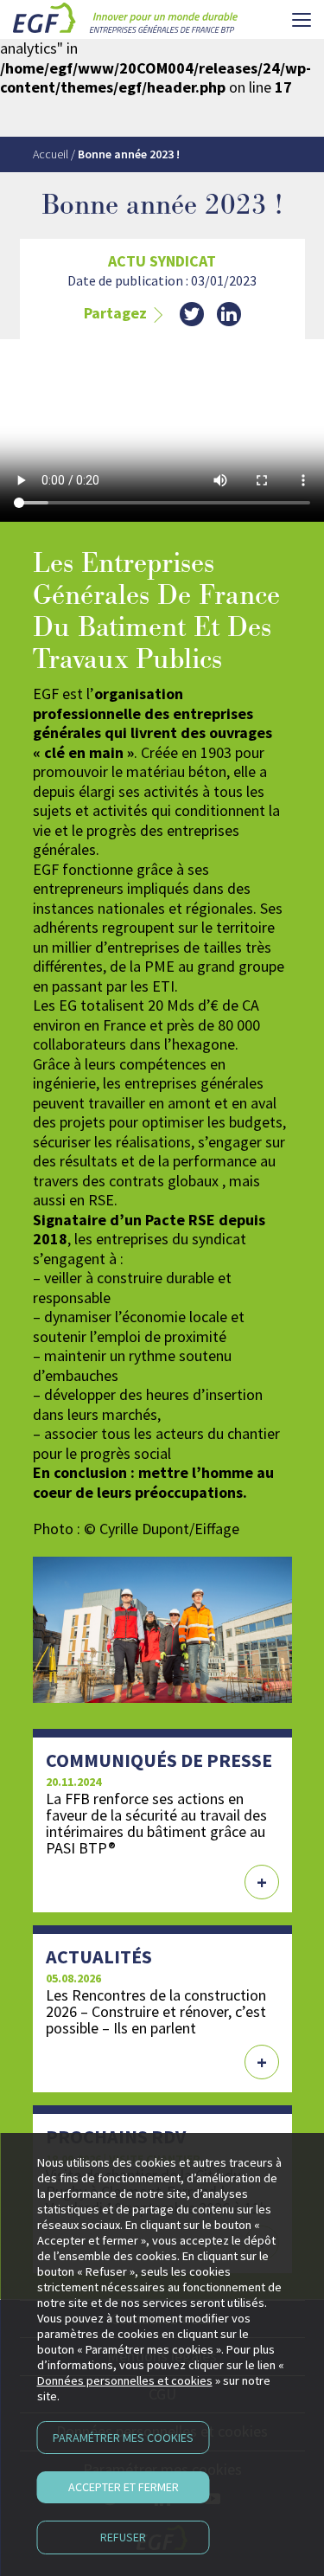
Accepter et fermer (124, 2487)
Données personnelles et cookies (125, 2380)
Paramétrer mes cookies (123, 2438)
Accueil (51, 154)
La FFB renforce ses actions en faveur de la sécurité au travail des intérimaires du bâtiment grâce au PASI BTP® (156, 1823)
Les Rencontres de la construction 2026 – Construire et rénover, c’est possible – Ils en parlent (156, 2011)
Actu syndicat (162, 261)
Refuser (123, 2537)
